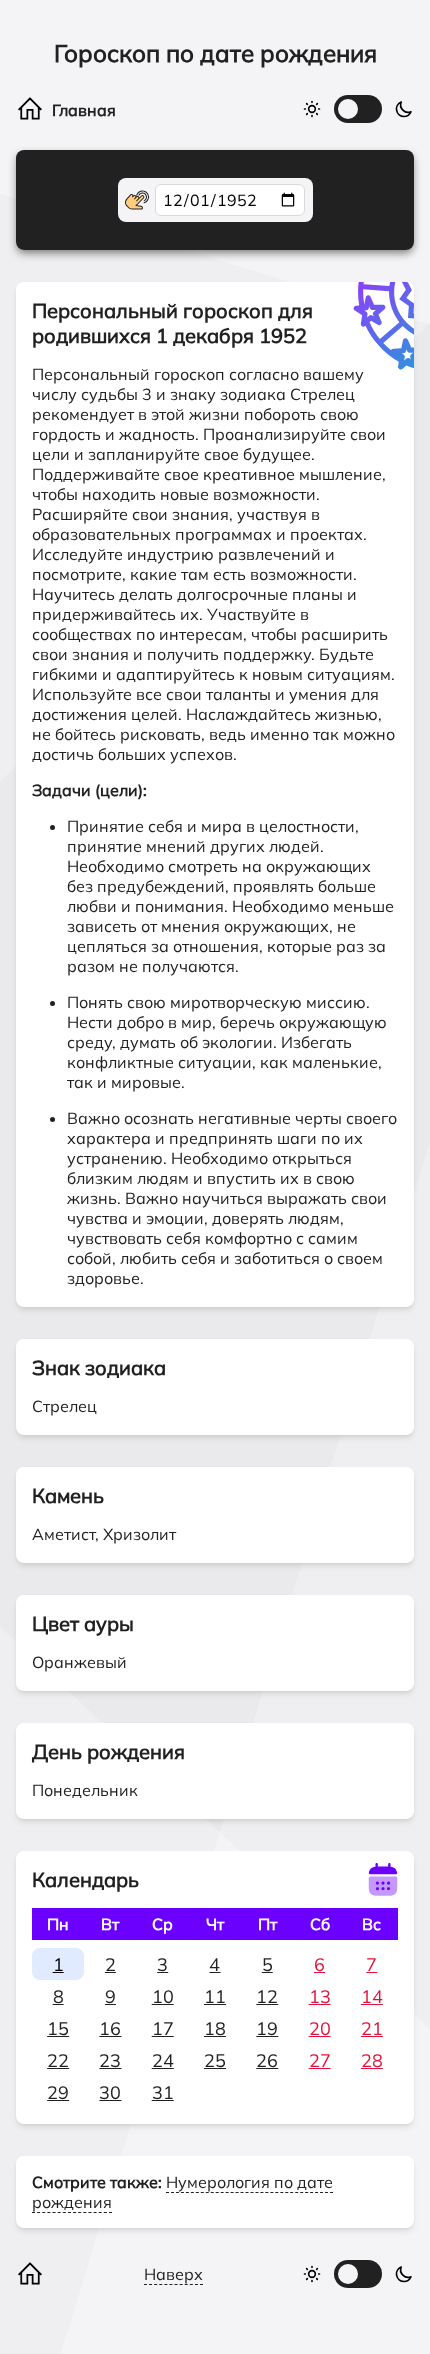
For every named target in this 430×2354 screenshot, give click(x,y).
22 (58, 2060)
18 (215, 2028)
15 (58, 2028)
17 (163, 2028)
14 (372, 1996)
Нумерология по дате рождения (182, 2192)
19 (267, 2028)
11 (215, 1996)
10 (163, 1996)
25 (215, 2060)
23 (110, 2060)
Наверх (173, 2274)
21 (372, 2028)
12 (267, 1996)
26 (267, 2060)
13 (320, 1996)
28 (372, 2060)
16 (110, 2028)
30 (110, 2092)
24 (163, 2060)
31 (163, 2092)
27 (320, 2060)
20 (320, 2028)
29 (58, 2092)
